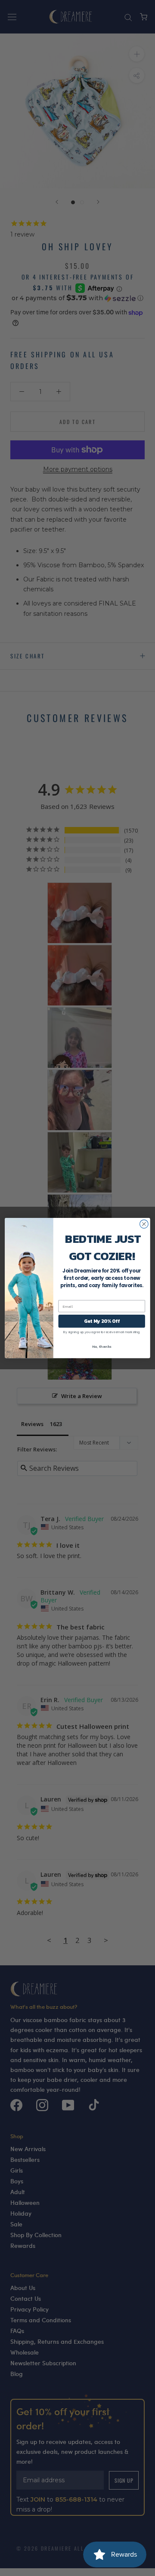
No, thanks (102, 1346)
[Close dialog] (144, 1224)
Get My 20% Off (102, 1321)
